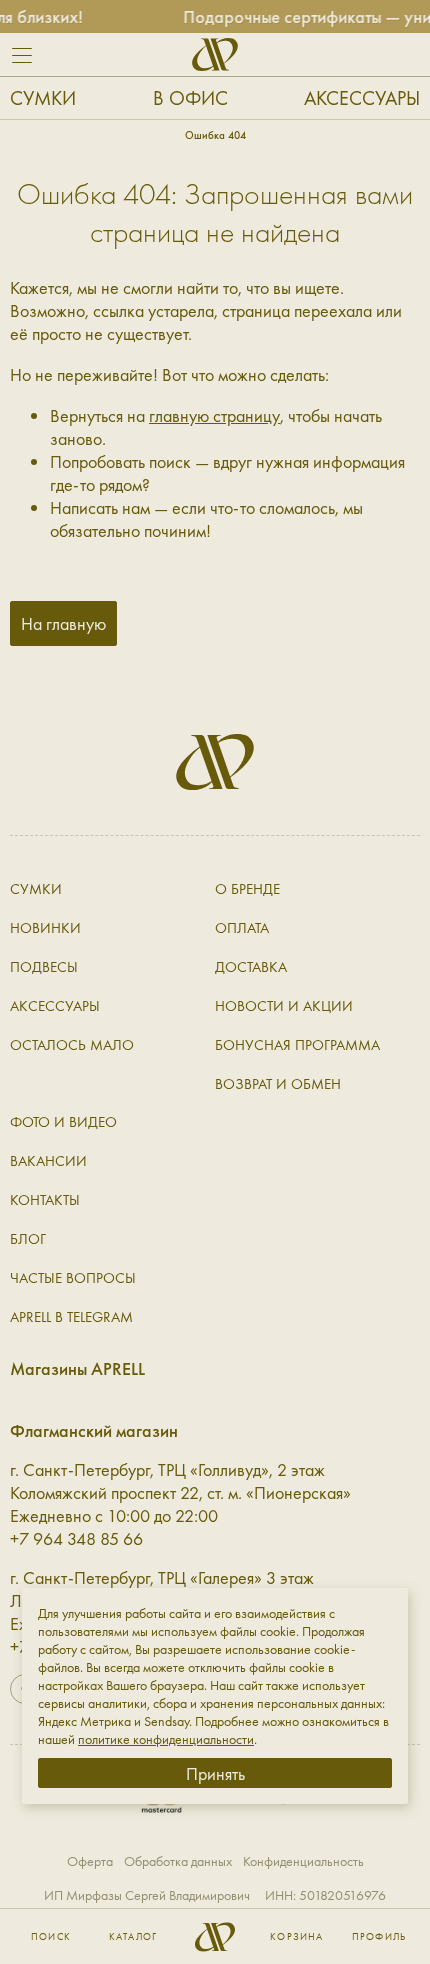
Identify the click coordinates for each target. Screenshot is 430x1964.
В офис (190, 98)
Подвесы (44, 967)
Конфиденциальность (303, 1861)
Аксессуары (362, 98)
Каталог (133, 1937)
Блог (28, 1239)
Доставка (251, 967)
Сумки (43, 98)
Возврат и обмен (278, 1084)
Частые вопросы (73, 1278)
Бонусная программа (297, 1045)
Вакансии (48, 1161)
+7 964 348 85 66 (76, 1538)
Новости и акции (284, 1006)
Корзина (296, 1937)
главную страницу (214, 415)
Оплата (242, 928)
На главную (63, 623)
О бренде (247, 889)
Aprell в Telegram (71, 1317)
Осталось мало (72, 1045)
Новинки (45, 928)
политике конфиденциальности (166, 1739)
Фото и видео (63, 1122)
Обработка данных (178, 1861)
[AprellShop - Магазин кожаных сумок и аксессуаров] (215, 54)
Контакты (45, 1200)
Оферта (90, 1861)
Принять (215, 1773)
